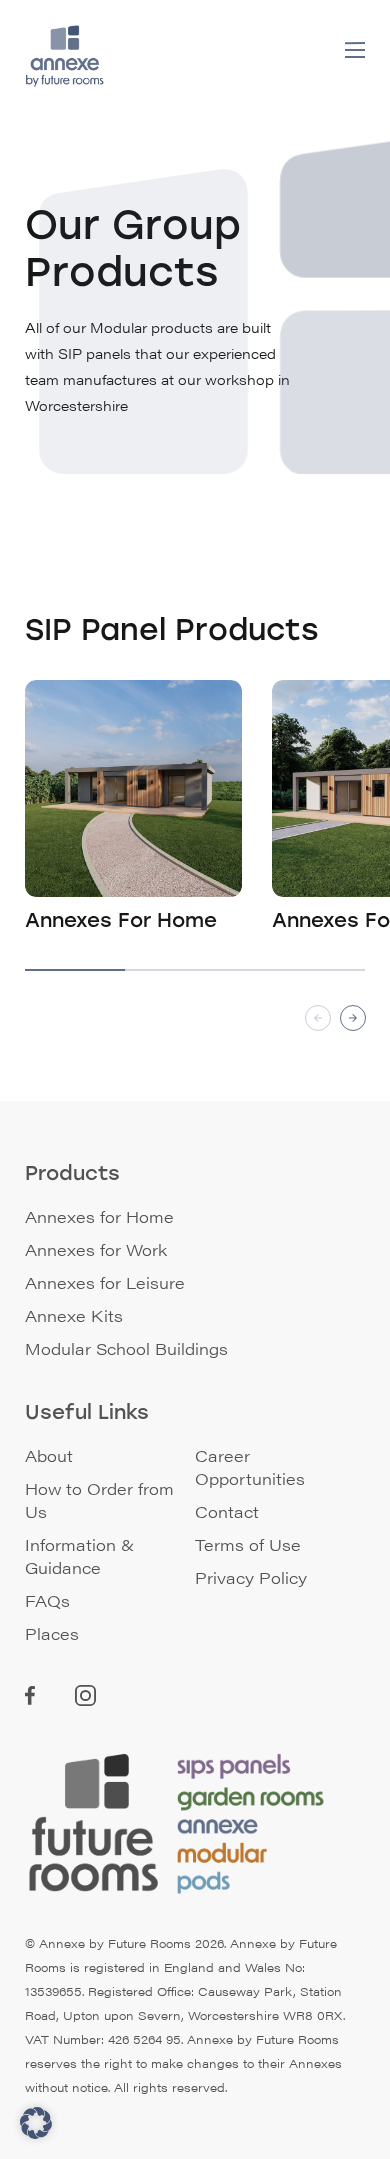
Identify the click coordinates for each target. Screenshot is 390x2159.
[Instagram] (85, 1699)
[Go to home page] (71, 56)
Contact (227, 1511)
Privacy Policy (251, 1577)
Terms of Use (248, 1544)
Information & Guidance (80, 1556)
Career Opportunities (250, 1467)
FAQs (47, 1600)
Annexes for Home (99, 1216)
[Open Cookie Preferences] (36, 2132)
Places (52, 1633)
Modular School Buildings (126, 1348)
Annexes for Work (96, 1249)
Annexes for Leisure (105, 1282)
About (49, 1455)
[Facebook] (30, 1698)
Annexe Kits (74, 1315)
